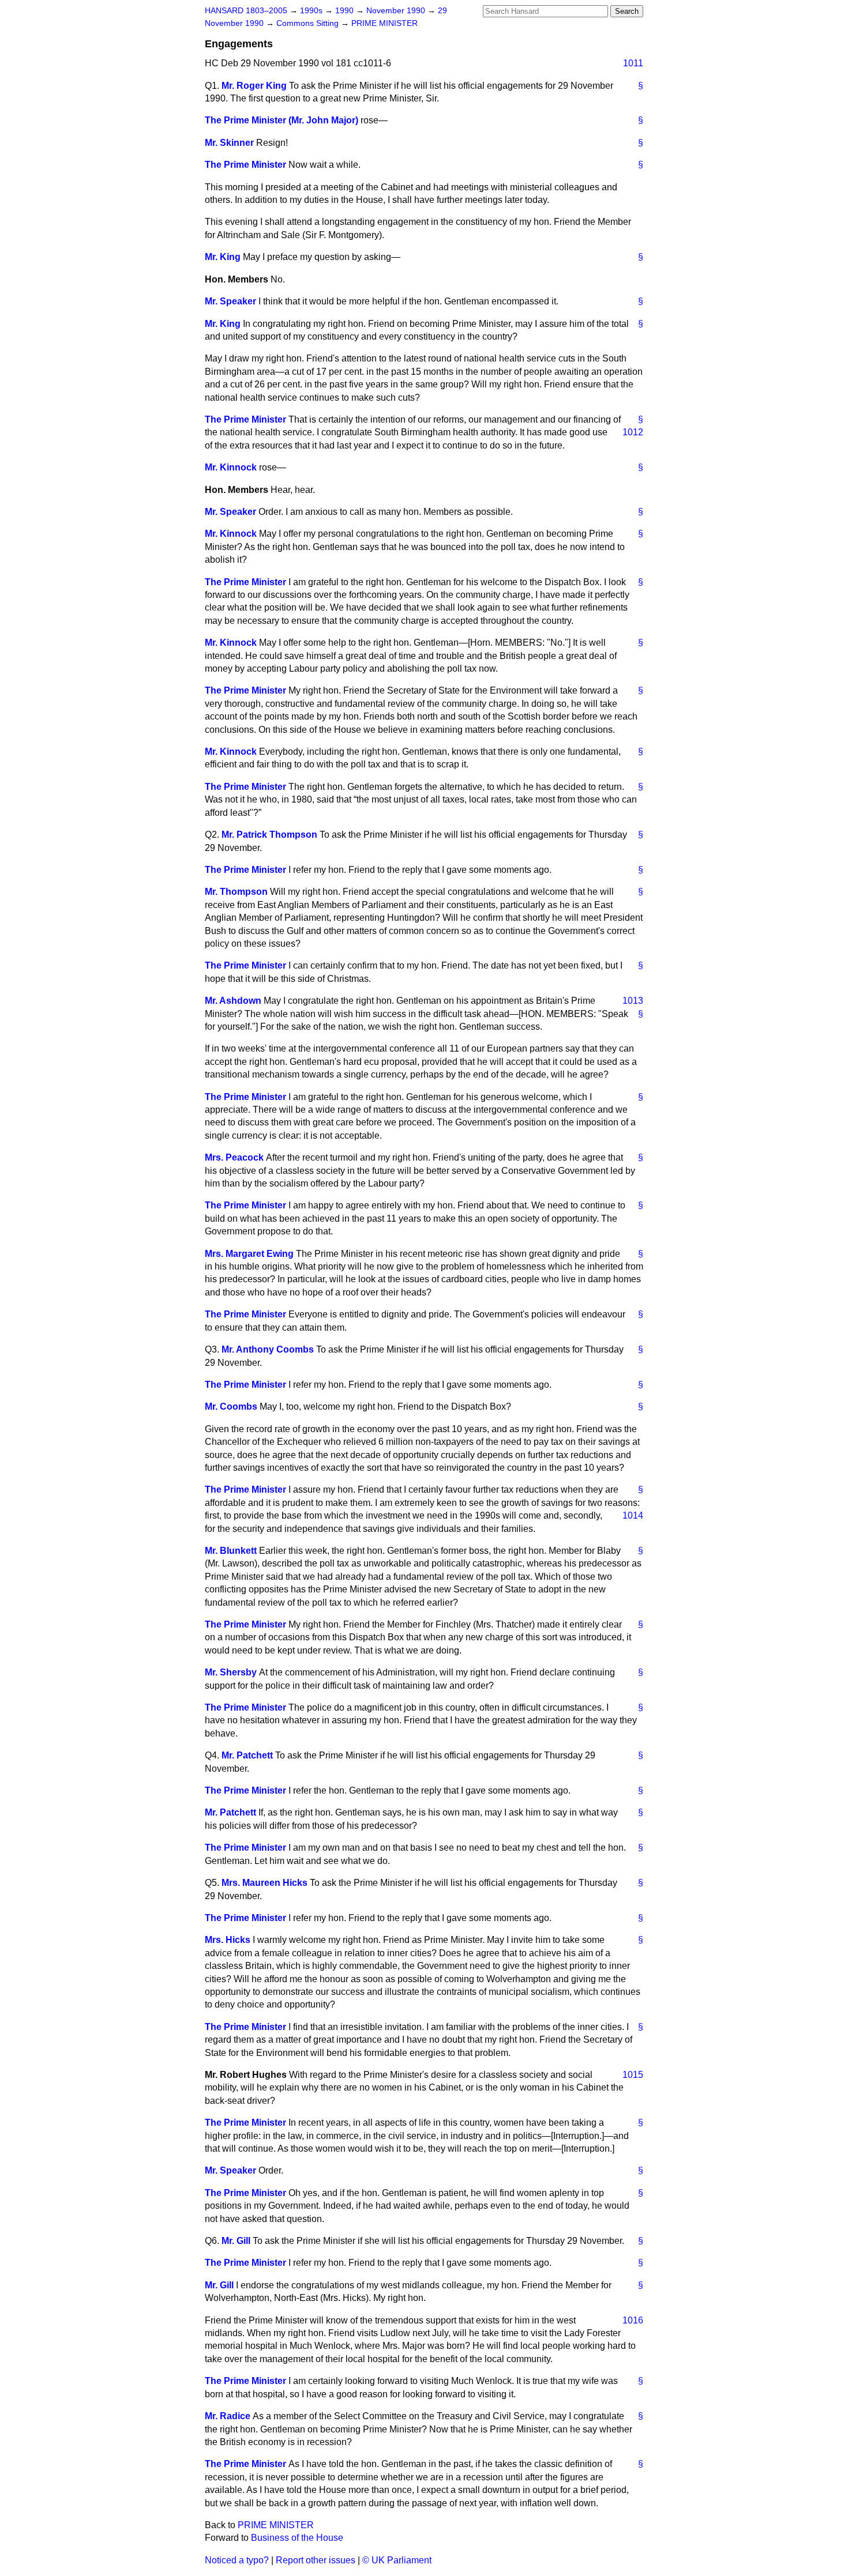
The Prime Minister (245, 165)
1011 (633, 63)
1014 (633, 1515)
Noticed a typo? (237, 2560)
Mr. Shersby (231, 1672)
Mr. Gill (236, 2241)
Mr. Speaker (230, 301)
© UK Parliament (397, 2560)
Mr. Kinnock (231, 467)
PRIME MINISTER (384, 23)
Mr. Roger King (254, 86)
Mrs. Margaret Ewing (249, 1254)
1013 (633, 1001)
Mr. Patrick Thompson (269, 835)
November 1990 (397, 11)
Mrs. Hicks (228, 1940)
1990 (346, 11)
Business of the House (297, 2538)
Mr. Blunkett (231, 1551)
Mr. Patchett (247, 1755)
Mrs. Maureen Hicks (264, 1883)
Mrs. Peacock (234, 1157)
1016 (633, 2320)
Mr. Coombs (231, 1406)
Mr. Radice (228, 2416)
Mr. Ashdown (233, 1001)
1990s (312, 11)
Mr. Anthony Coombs (268, 1349)
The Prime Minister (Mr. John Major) (282, 120)
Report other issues (316, 2560)
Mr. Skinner (229, 143)
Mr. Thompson (236, 892)
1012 (633, 432)
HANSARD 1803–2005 (246, 11)
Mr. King (223, 257)
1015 (633, 2075)
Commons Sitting (309, 23)
